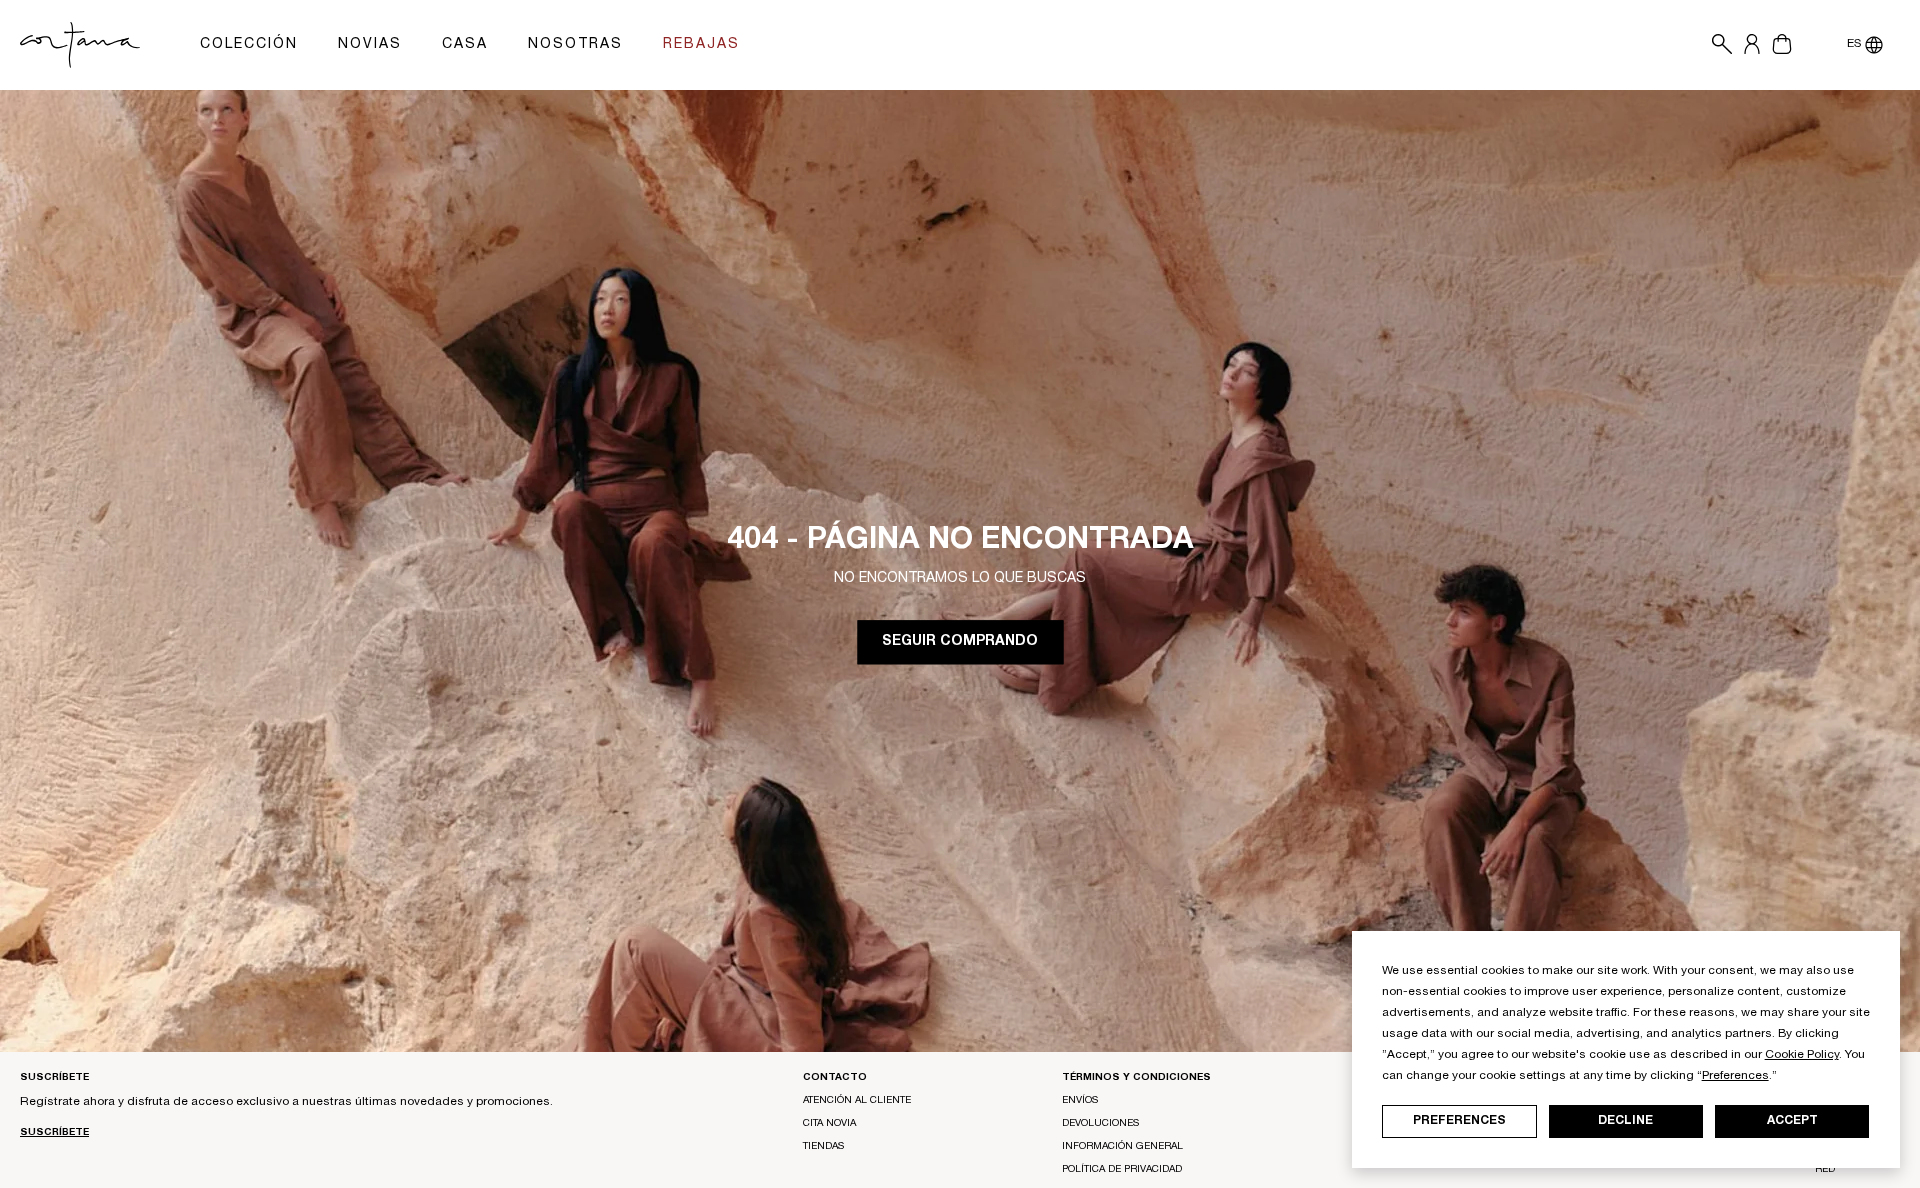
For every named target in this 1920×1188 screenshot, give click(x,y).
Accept (1792, 1121)
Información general (1122, 1147)
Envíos (1080, 1101)
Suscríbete (54, 1133)
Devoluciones (1100, 1124)
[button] (1717, 45)
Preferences (1459, 1121)
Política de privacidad (1122, 1170)
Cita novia (829, 1124)
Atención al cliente (857, 1101)
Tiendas (823, 1147)
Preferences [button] (1735, 1076)
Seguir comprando (960, 643)
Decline (1625, 1121)
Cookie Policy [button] (1802, 1055)
